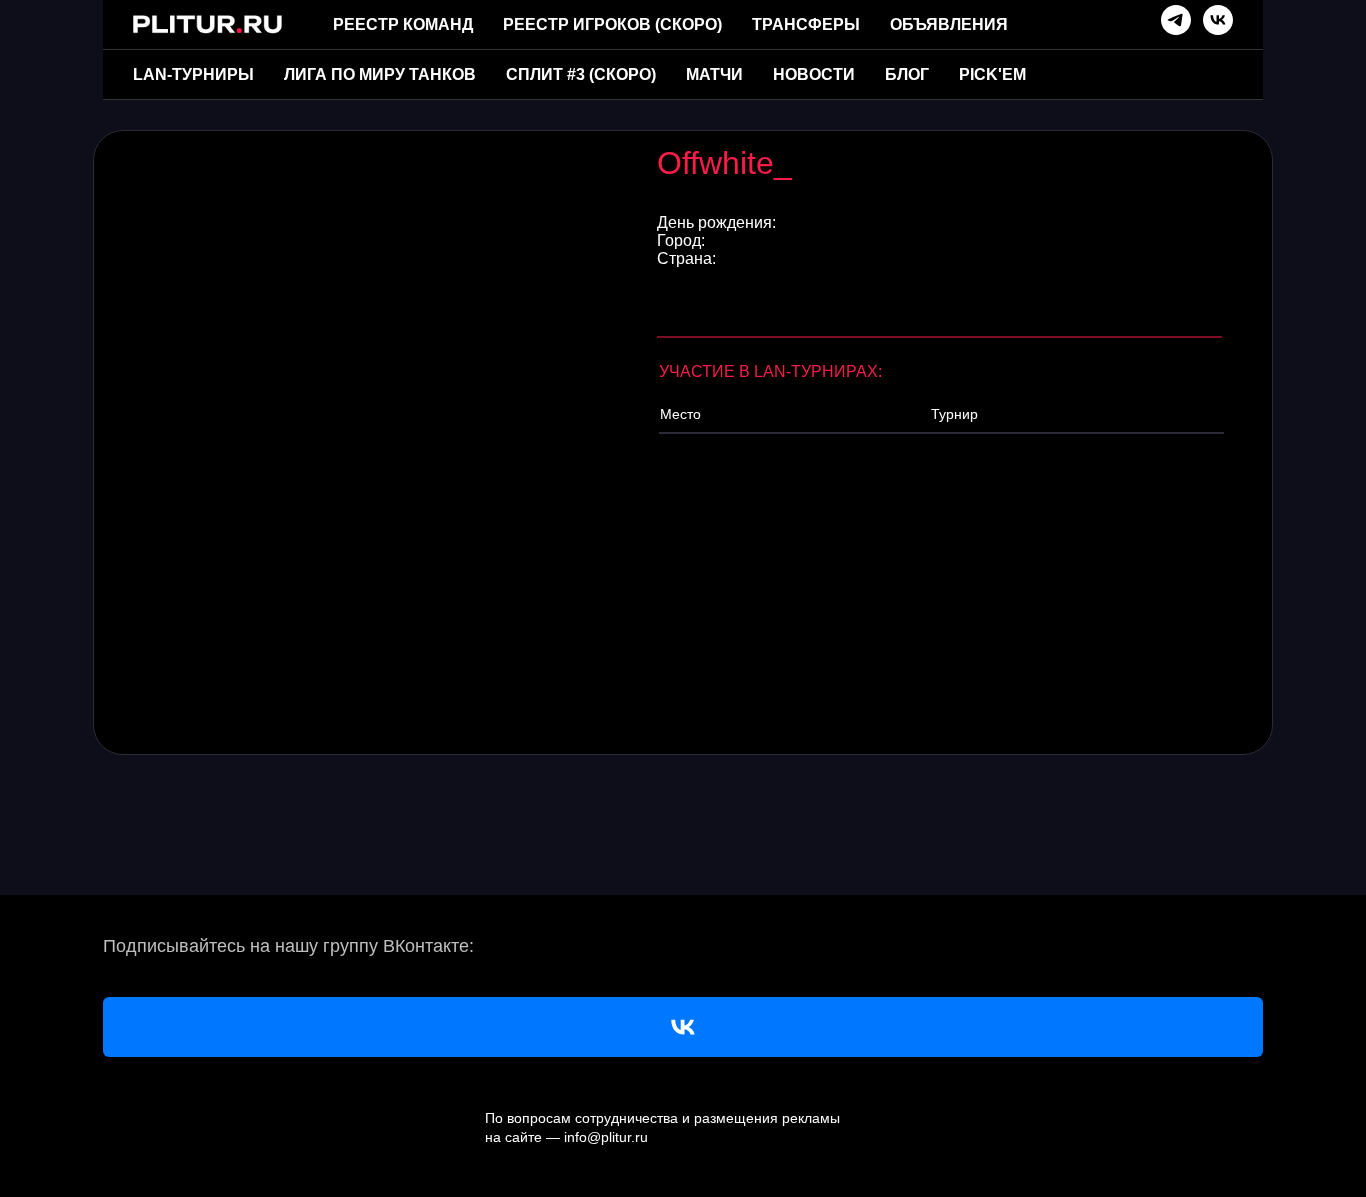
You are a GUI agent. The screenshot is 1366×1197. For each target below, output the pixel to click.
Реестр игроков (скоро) (612, 24)
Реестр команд (403, 24)
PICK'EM (992, 74)
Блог (907, 74)
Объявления (949, 24)
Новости (814, 74)
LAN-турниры (193, 74)
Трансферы (806, 24)
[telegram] (1176, 20)
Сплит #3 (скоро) (581, 74)
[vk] (1218, 20)
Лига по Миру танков (380, 74)
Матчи (714, 74)
